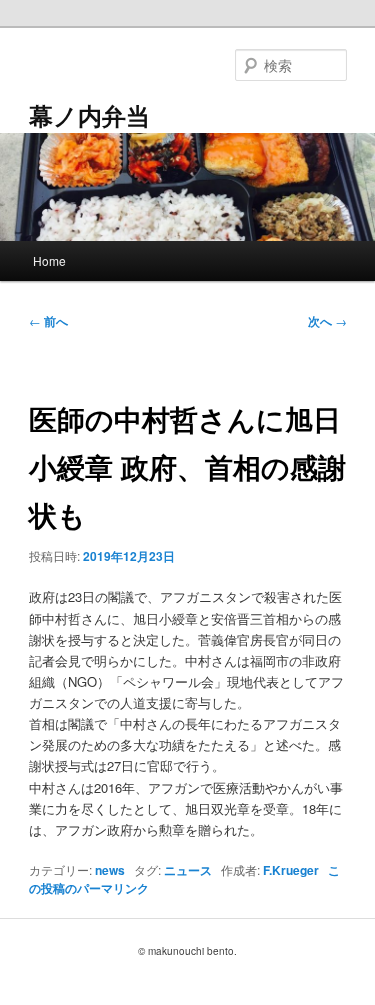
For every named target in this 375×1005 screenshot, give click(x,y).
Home (49, 260)
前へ (48, 321)
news (110, 870)
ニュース (188, 870)
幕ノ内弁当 (89, 115)
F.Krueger (291, 870)
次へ (327, 321)
